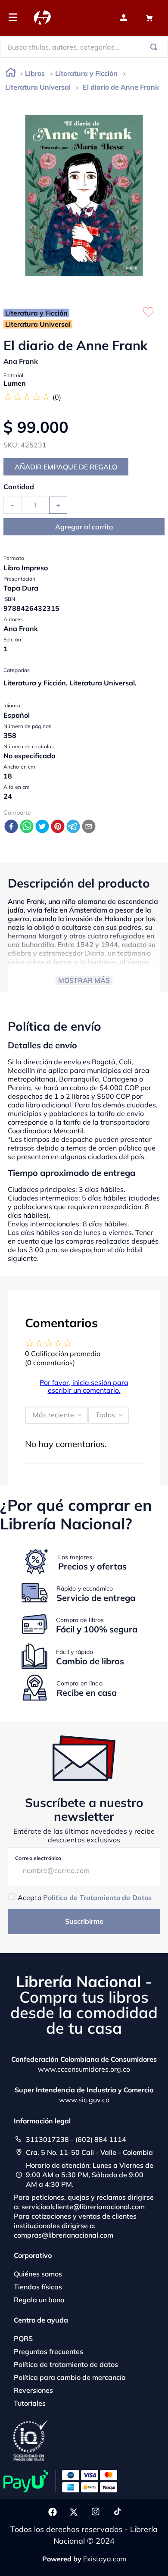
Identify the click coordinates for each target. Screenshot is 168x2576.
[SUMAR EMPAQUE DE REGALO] (66, 467)
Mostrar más (84, 980)
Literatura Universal (38, 87)
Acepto (85, 1898)
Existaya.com (105, 2559)
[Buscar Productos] (156, 47)
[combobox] (84, 47)
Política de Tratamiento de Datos (97, 1898)
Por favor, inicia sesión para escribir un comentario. (84, 1386)
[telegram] (73, 827)
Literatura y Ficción (86, 73)
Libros (35, 73)
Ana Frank (21, 361)
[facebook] (11, 827)
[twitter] (42, 827)
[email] (89, 827)
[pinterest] (58, 827)
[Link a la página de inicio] (11, 74)
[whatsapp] (27, 827)
